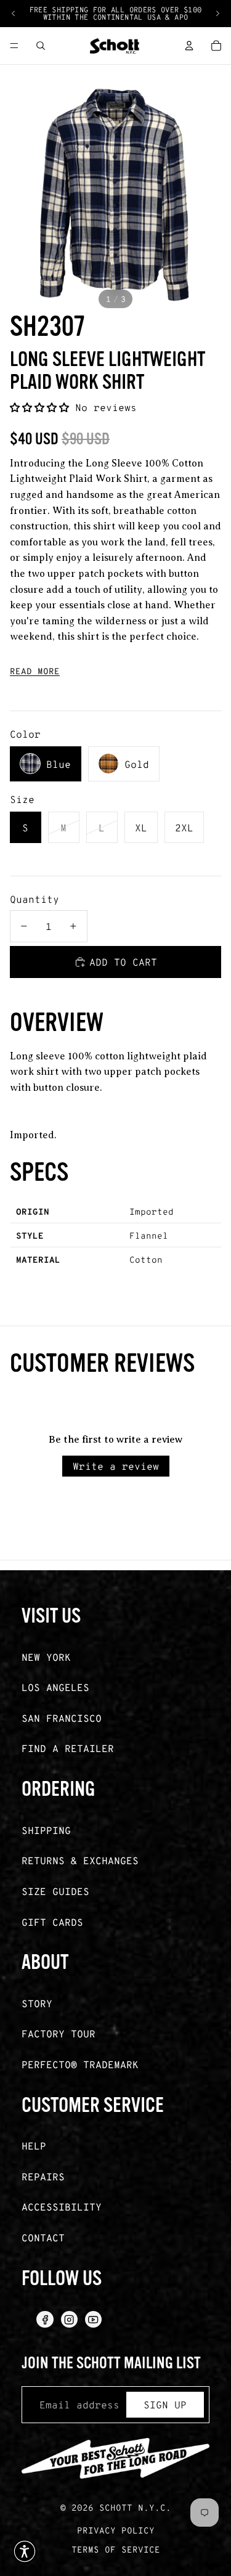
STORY (37, 2003)
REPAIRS (43, 2176)
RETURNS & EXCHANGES (80, 1860)
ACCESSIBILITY (62, 2207)
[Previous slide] (14, 14)
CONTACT (43, 2237)
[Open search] (41, 46)
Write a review (116, 1466)
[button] (43, 407)
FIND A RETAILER (68, 1748)
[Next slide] (217, 14)
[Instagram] (69, 2319)
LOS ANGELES (55, 1687)
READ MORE (35, 671)
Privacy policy (116, 2530)
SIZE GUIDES (55, 1891)
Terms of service (116, 2549)
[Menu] (14, 46)
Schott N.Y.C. (135, 2507)
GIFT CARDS (52, 1922)
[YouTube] (93, 2319)
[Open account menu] (189, 46)
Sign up (165, 2404)
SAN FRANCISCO (62, 1718)
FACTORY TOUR (59, 2033)
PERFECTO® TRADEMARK (80, 2064)
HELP (34, 2146)
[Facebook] (45, 2319)
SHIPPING (46, 1830)
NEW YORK (46, 1657)
